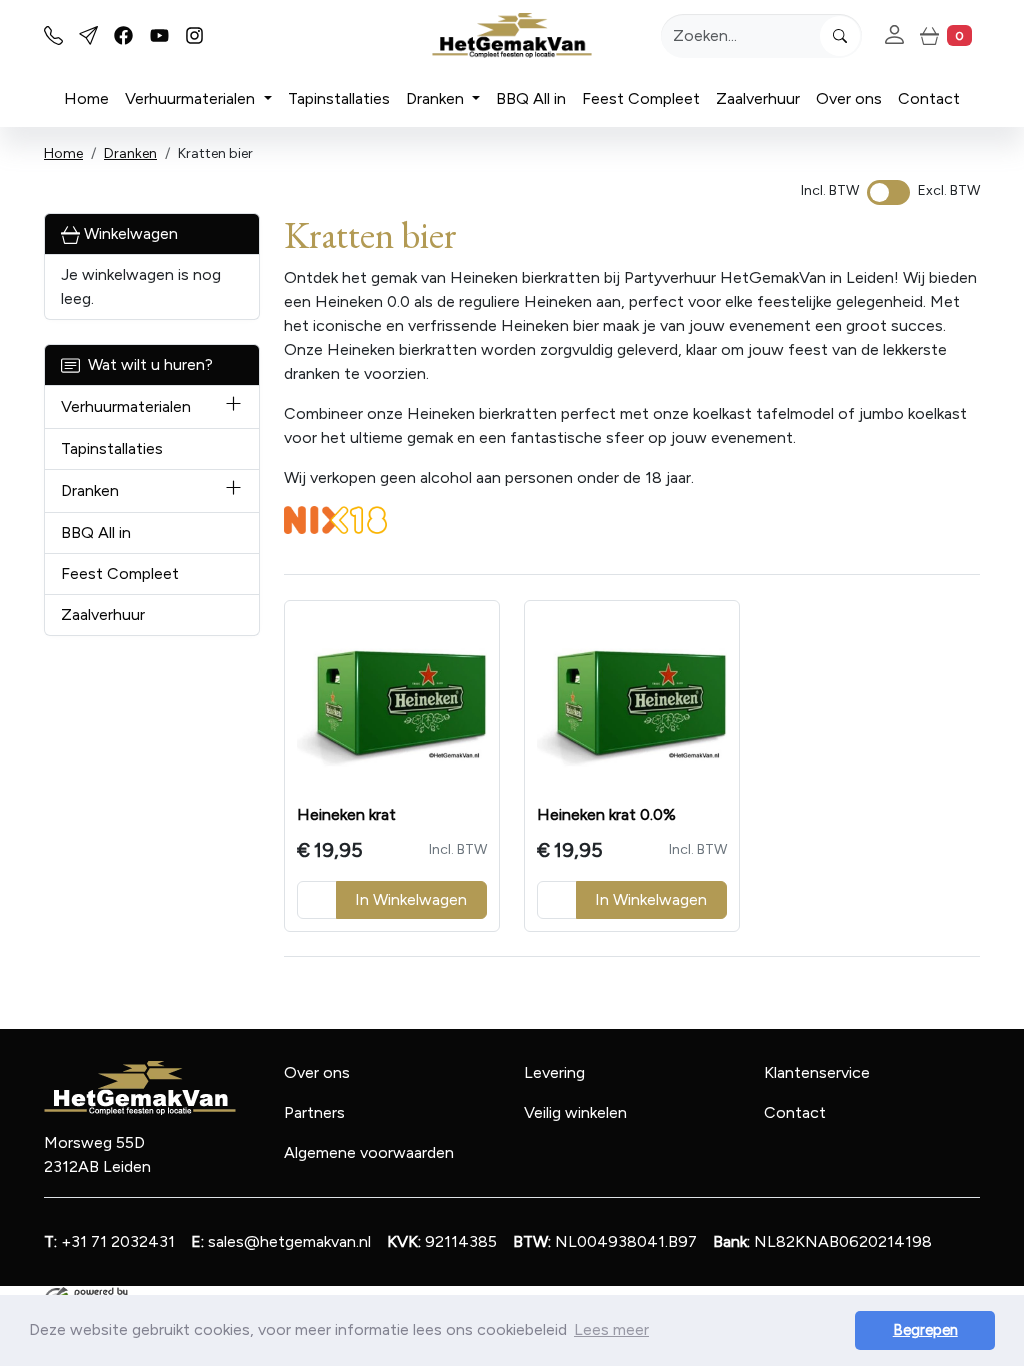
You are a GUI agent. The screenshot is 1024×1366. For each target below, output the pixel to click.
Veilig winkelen (575, 1112)
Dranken (437, 98)
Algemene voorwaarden (369, 1152)
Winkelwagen (129, 233)
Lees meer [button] (611, 1329)
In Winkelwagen (411, 899)
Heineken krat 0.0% (606, 814)
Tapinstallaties (339, 98)
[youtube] (159, 35)
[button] (233, 407)
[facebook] (123, 35)
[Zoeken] (840, 36)
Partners (314, 1112)
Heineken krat (346, 814)
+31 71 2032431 (109, 1241)
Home (86, 98)
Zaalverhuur (758, 98)
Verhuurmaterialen (192, 98)
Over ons (849, 98)
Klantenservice (817, 1072)
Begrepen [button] (925, 1330)
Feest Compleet (641, 98)
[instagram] (194, 35)
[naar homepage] (512, 35)
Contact (929, 98)
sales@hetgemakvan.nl (281, 1241)
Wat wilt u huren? (146, 364)
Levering (554, 1072)
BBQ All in (531, 98)
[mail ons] (88, 35)
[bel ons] (53, 35)
